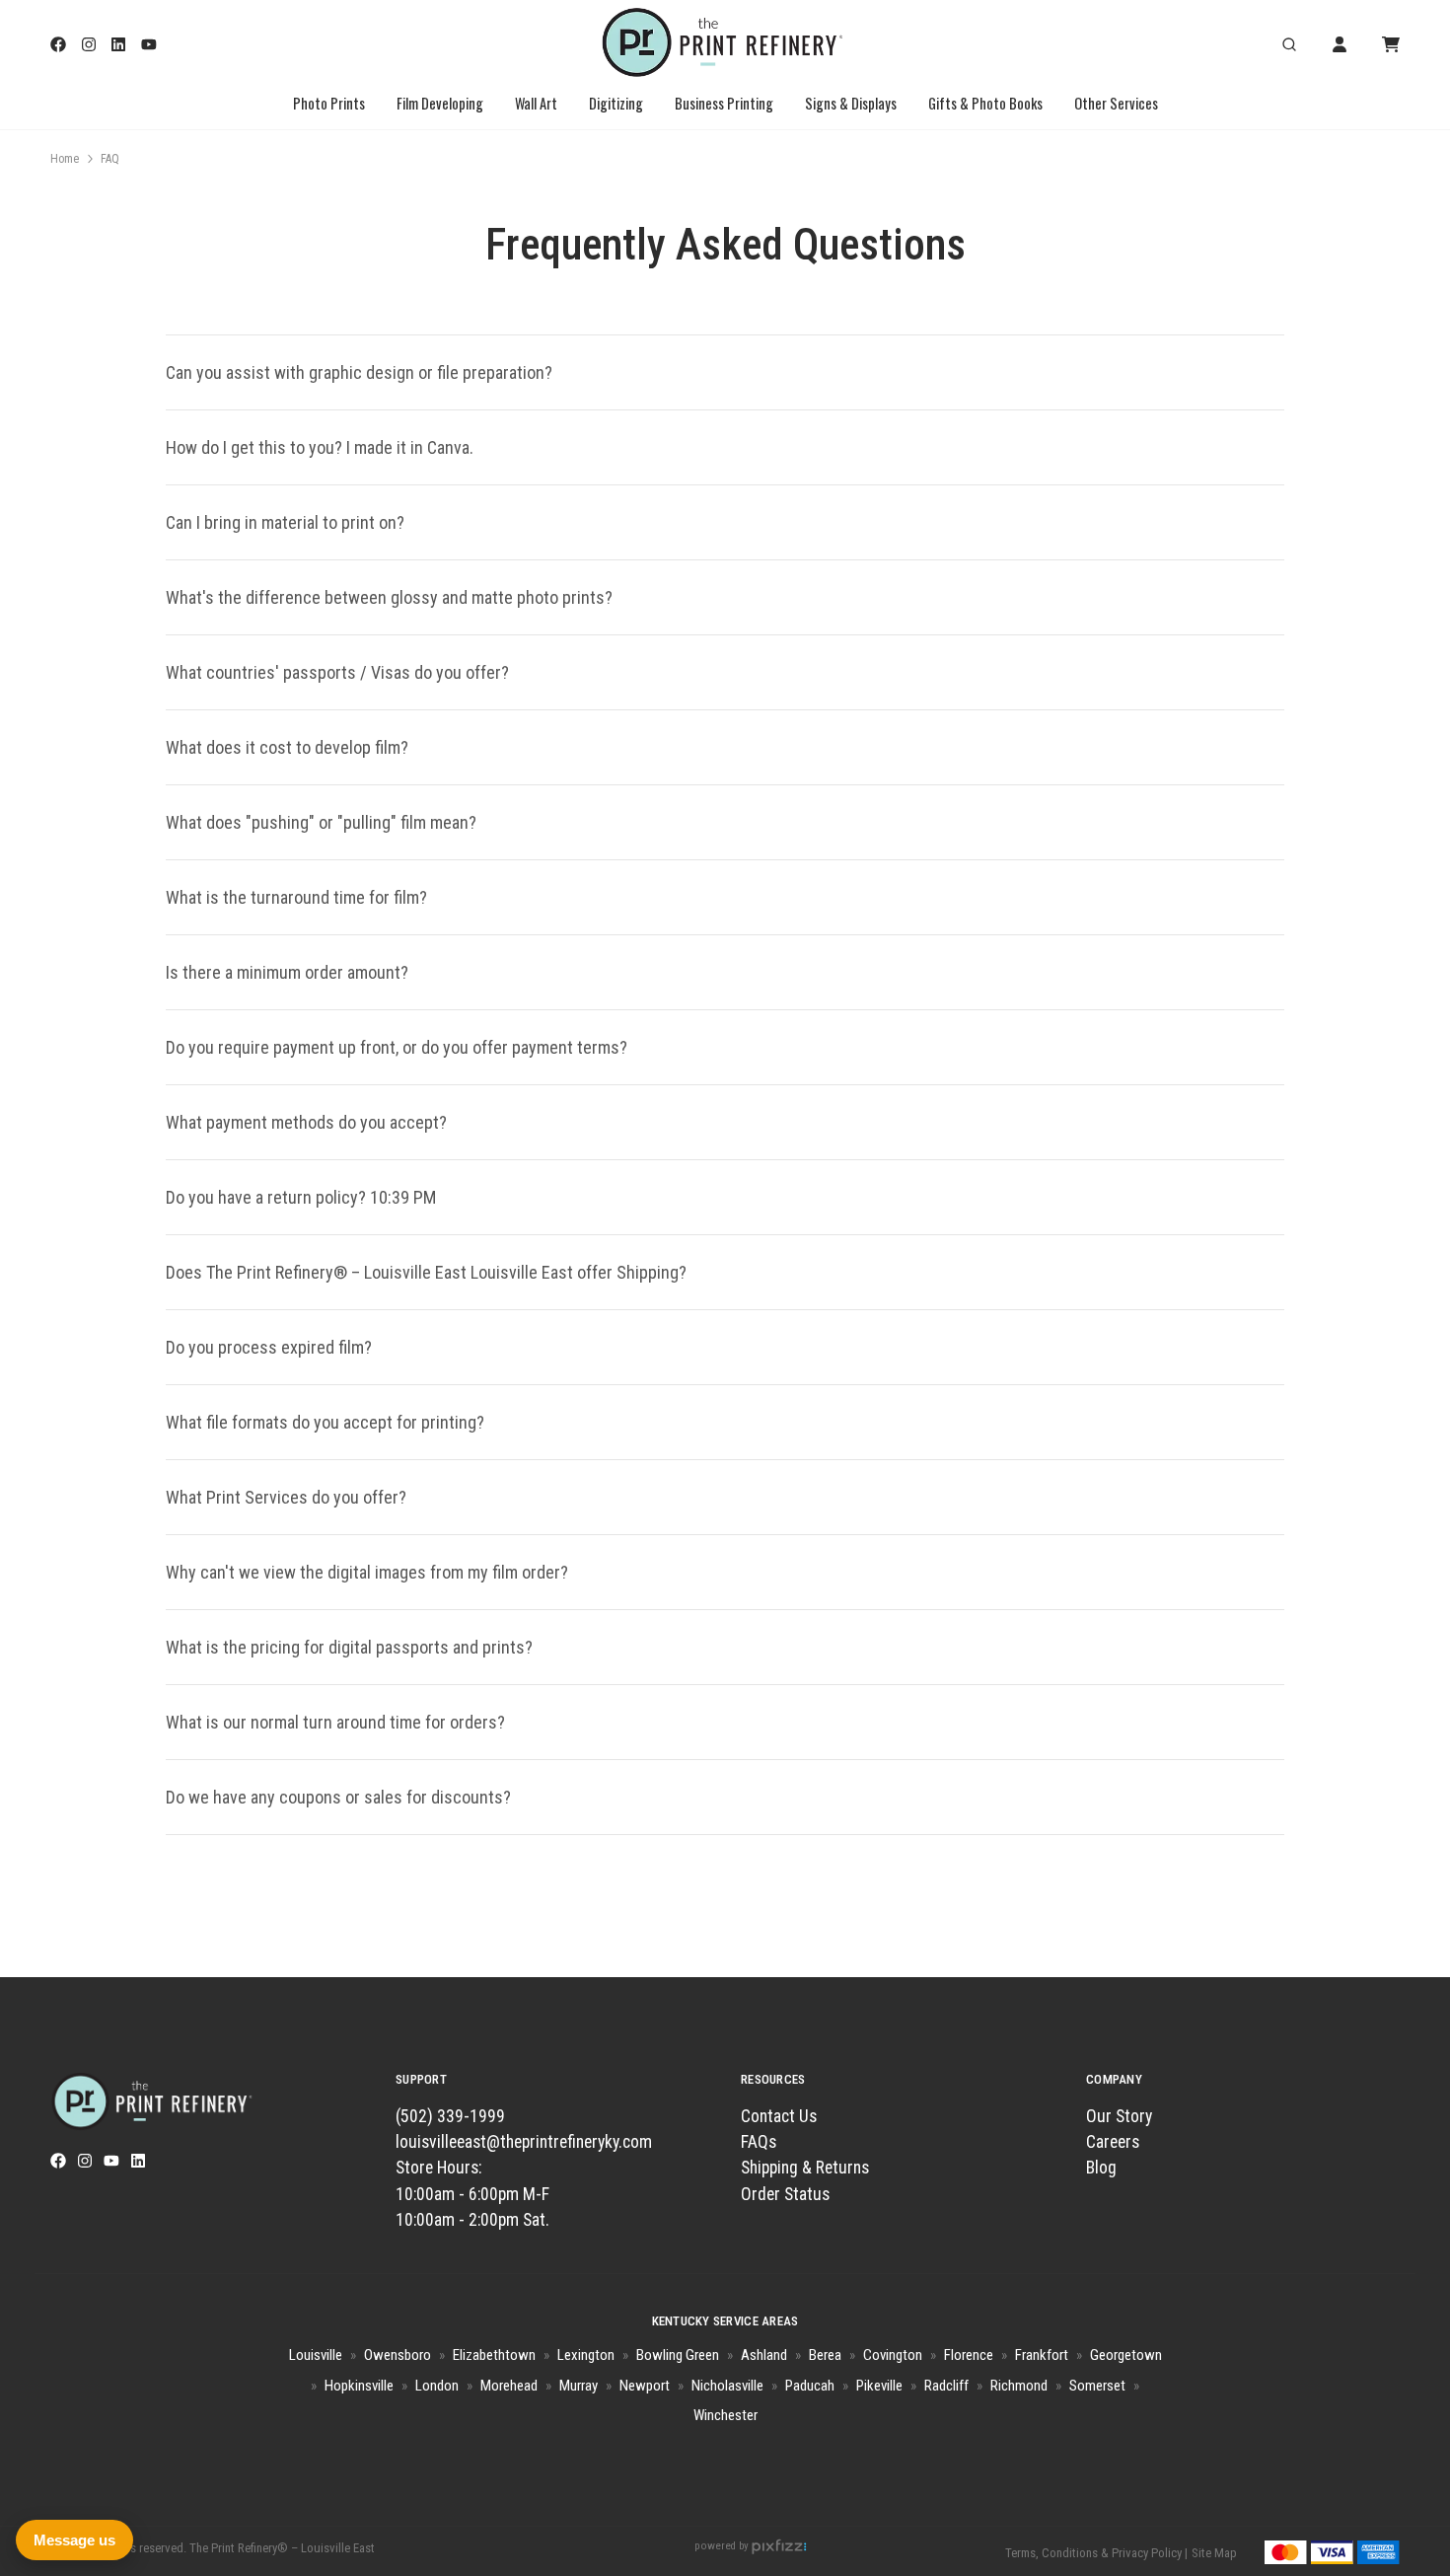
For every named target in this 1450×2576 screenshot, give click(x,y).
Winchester (725, 2415)
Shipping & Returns (805, 2168)
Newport (645, 2386)
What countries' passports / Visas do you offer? (337, 672)
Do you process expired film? (269, 1347)
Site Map (1214, 2553)
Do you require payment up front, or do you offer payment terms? (397, 1047)
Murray (579, 2386)
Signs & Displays (851, 103)
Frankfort (1042, 2355)
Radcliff (946, 2386)
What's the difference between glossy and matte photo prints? (389, 597)
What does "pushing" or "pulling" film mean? (321, 822)
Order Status (785, 2194)
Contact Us (779, 2116)
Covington (893, 2355)
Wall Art (536, 103)
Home (65, 159)
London (437, 2386)
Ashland (764, 2355)
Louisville (316, 2355)
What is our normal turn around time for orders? (335, 1722)
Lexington (586, 2355)
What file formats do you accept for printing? (327, 1422)
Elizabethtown (494, 2355)
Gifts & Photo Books (985, 103)
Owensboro (398, 2355)
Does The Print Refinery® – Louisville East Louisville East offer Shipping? (426, 1272)
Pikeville (879, 2386)
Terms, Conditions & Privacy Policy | (1096, 2553)
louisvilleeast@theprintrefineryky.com (524, 2142)
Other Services (1116, 103)
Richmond (1019, 2386)
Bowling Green (678, 2355)
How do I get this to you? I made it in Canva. (320, 447)
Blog (1101, 2168)
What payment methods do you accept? (306, 1122)
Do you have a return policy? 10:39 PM (301, 1197)
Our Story (1119, 2116)
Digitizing (616, 103)
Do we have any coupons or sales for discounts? (338, 1797)
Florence (969, 2355)
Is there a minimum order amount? (287, 972)
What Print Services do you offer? (286, 1497)
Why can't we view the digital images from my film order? (367, 1572)
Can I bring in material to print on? (285, 522)
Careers (1113, 2142)
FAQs (759, 2142)
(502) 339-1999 (450, 2116)
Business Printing (724, 103)
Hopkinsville (359, 2386)
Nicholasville (727, 2386)
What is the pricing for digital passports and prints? (349, 1647)
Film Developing (440, 103)
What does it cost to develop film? (291, 747)
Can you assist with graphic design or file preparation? (359, 372)
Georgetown (1126, 2355)
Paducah (810, 2386)
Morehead (509, 2386)
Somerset (1097, 2386)
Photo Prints (329, 103)
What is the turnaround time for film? (296, 897)
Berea (825, 2355)
